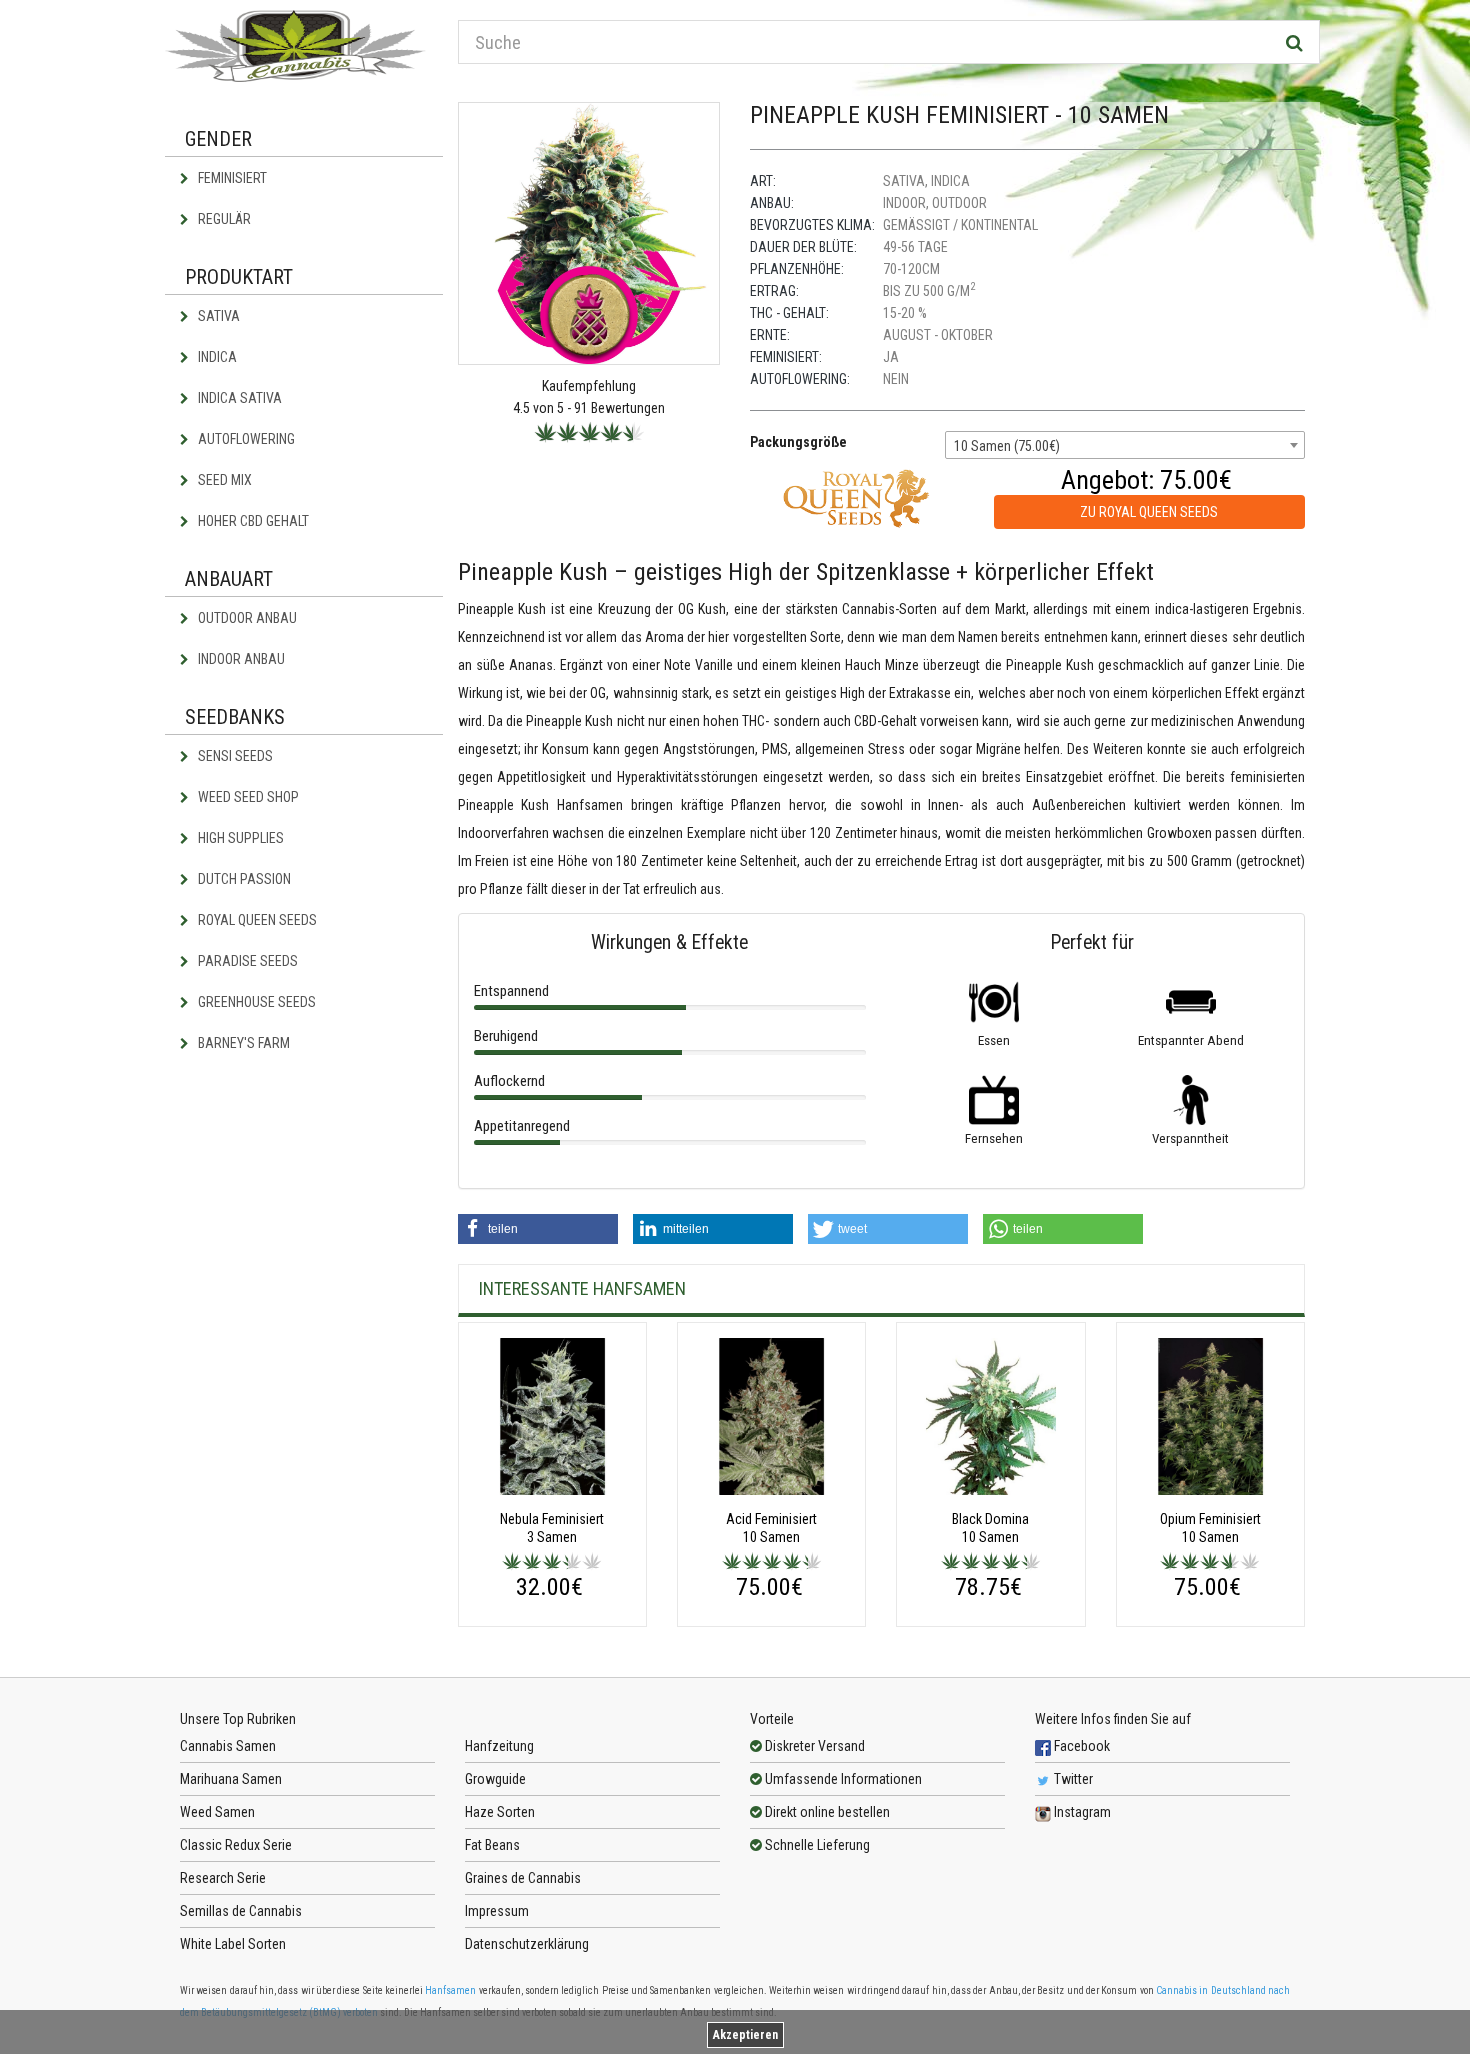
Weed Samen (217, 1812)
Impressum (497, 1911)
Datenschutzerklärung (527, 1944)
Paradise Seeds (246, 961)
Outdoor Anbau (246, 618)
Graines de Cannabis (523, 1878)
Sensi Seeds (234, 756)
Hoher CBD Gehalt (252, 521)
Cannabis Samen (228, 1746)
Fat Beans (492, 1845)
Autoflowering (245, 439)
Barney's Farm (242, 1043)
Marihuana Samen (231, 1779)
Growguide (495, 1779)
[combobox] (1125, 445)
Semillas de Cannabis (241, 1911)
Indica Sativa (238, 398)
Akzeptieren (745, 2035)
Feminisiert (231, 178)
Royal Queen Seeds (256, 920)
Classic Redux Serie (236, 1845)
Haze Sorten (500, 1812)
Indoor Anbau (240, 659)
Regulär (223, 219)
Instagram (1081, 1812)
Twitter (1072, 1779)
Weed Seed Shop (247, 797)
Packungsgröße (798, 442)
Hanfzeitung (499, 1746)
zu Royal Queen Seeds (1149, 512)
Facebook (1080, 1746)
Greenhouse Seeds (255, 1002)
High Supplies (239, 838)
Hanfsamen (450, 1990)
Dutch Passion (243, 879)
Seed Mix (223, 480)
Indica (216, 357)
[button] (538, 1229)
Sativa (217, 316)
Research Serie (223, 1878)
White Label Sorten (233, 1944)
